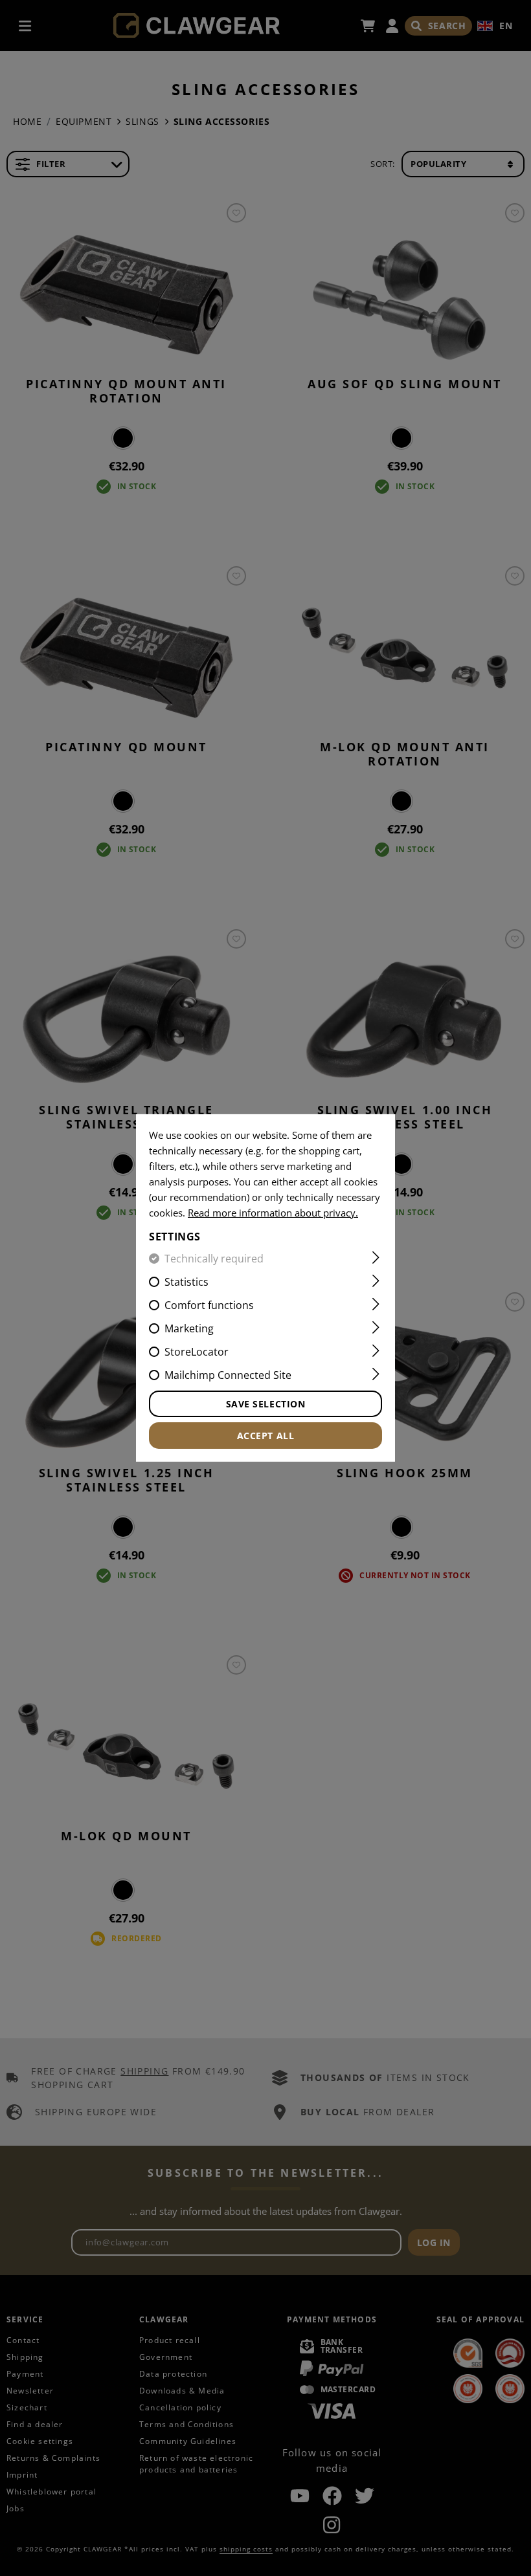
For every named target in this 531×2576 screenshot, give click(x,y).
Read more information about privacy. (273, 1213)
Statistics (186, 1282)
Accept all (266, 1436)
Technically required (214, 1259)
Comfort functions (209, 1305)
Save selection (266, 1404)
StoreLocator (197, 1352)
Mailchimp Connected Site (228, 1375)
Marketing (189, 1328)
